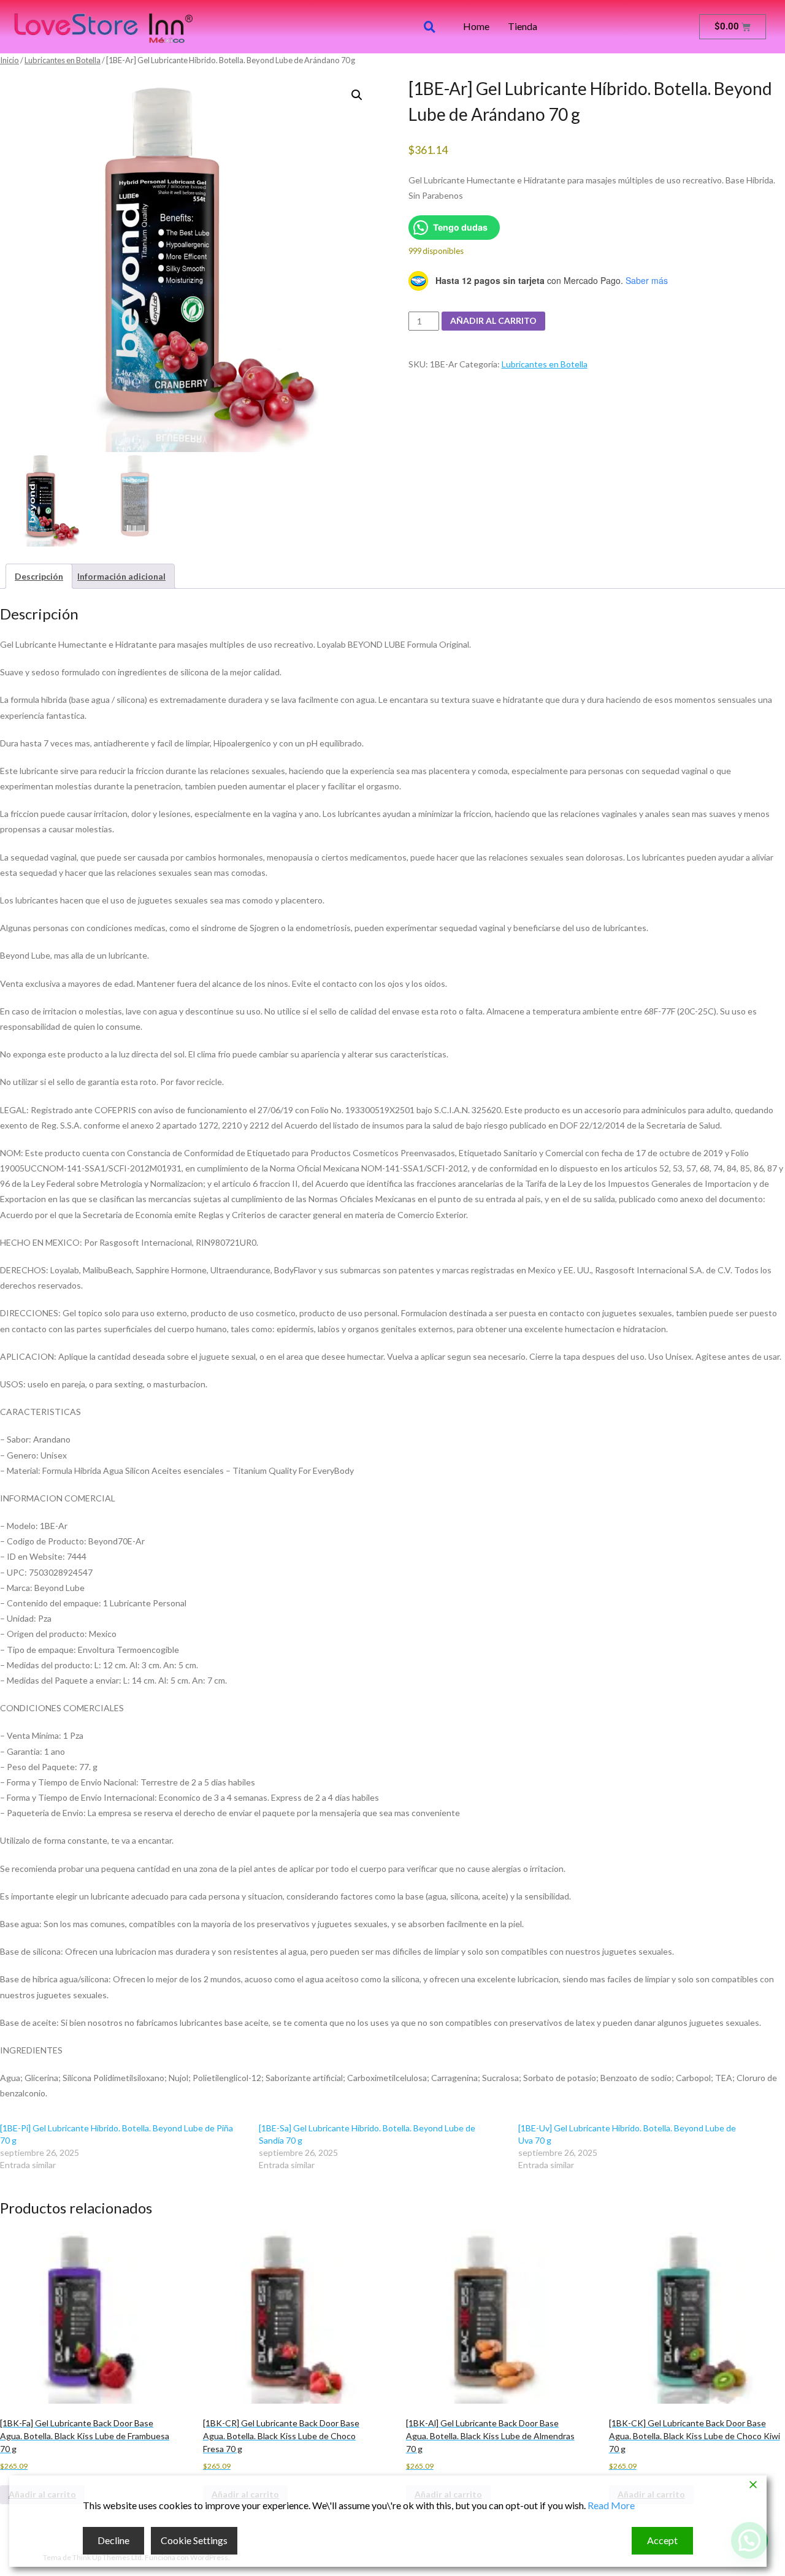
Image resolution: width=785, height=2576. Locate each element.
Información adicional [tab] (121, 576)
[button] (357, 95)
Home (476, 26)
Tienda (523, 26)
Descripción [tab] (39, 576)
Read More (611, 2505)
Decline (113, 2540)
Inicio (10, 60)
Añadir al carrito (493, 320)
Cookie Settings (194, 2540)
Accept (662, 2540)
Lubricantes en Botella (63, 60)
